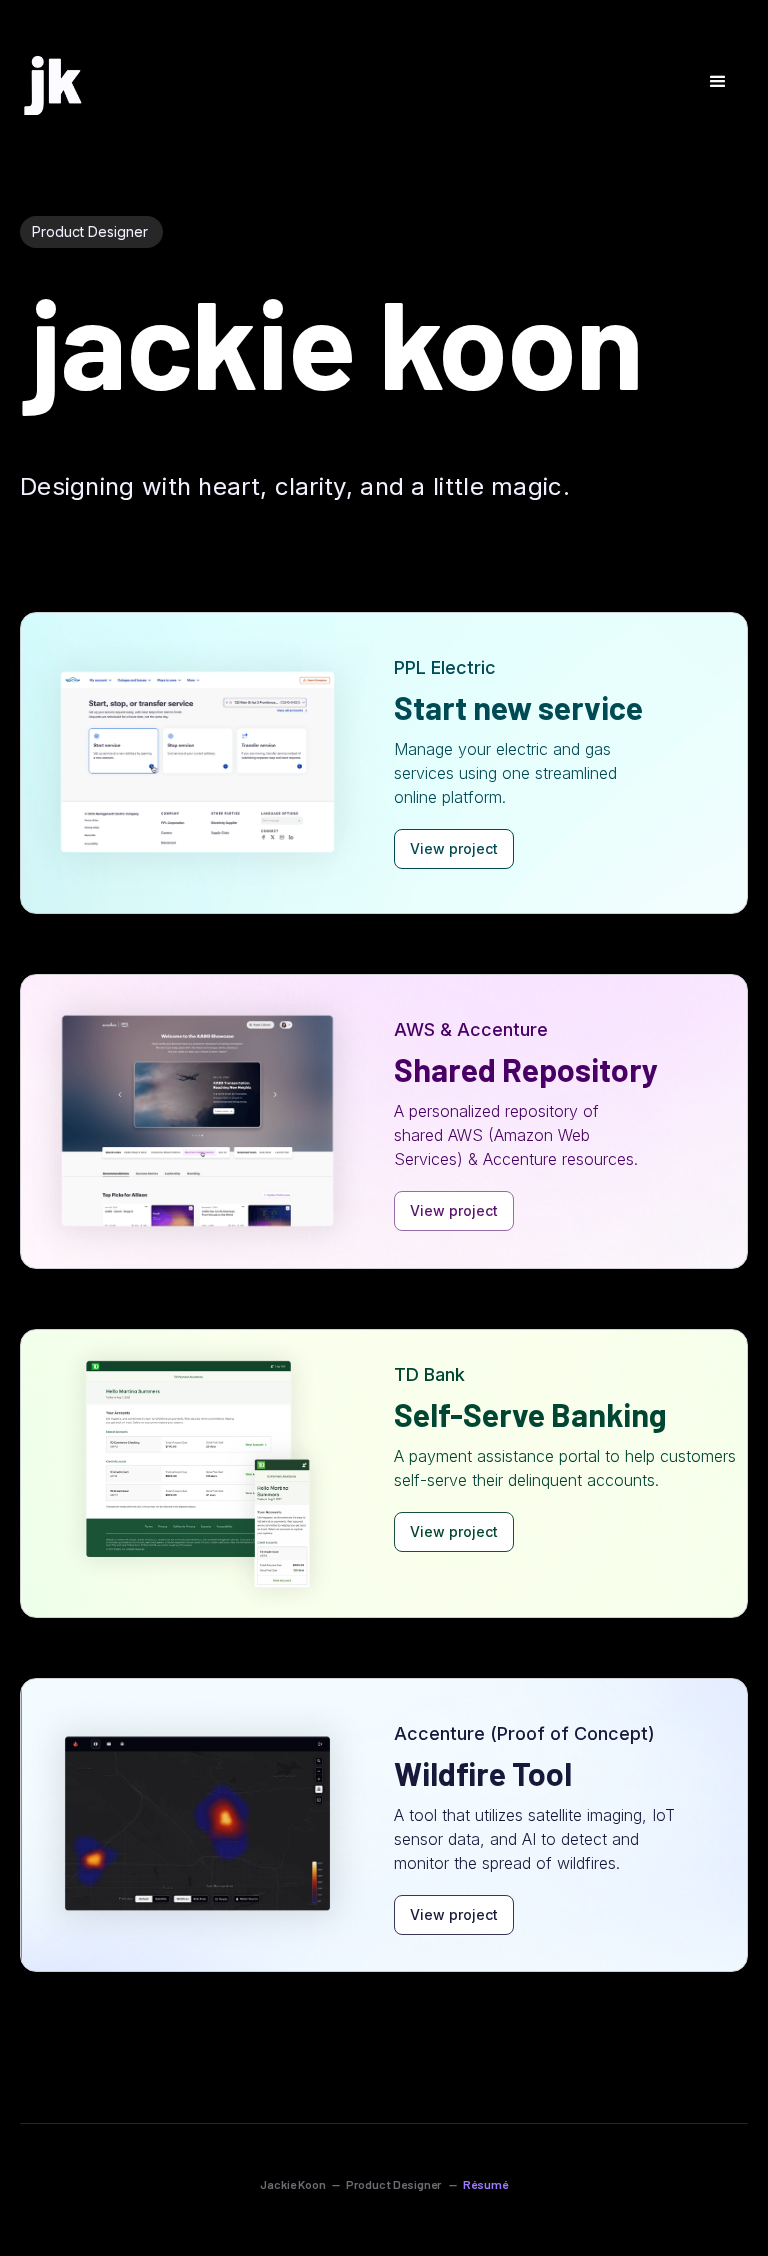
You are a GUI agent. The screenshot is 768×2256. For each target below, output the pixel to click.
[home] (52, 84)
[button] (718, 82)
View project (454, 848)
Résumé (485, 2184)
